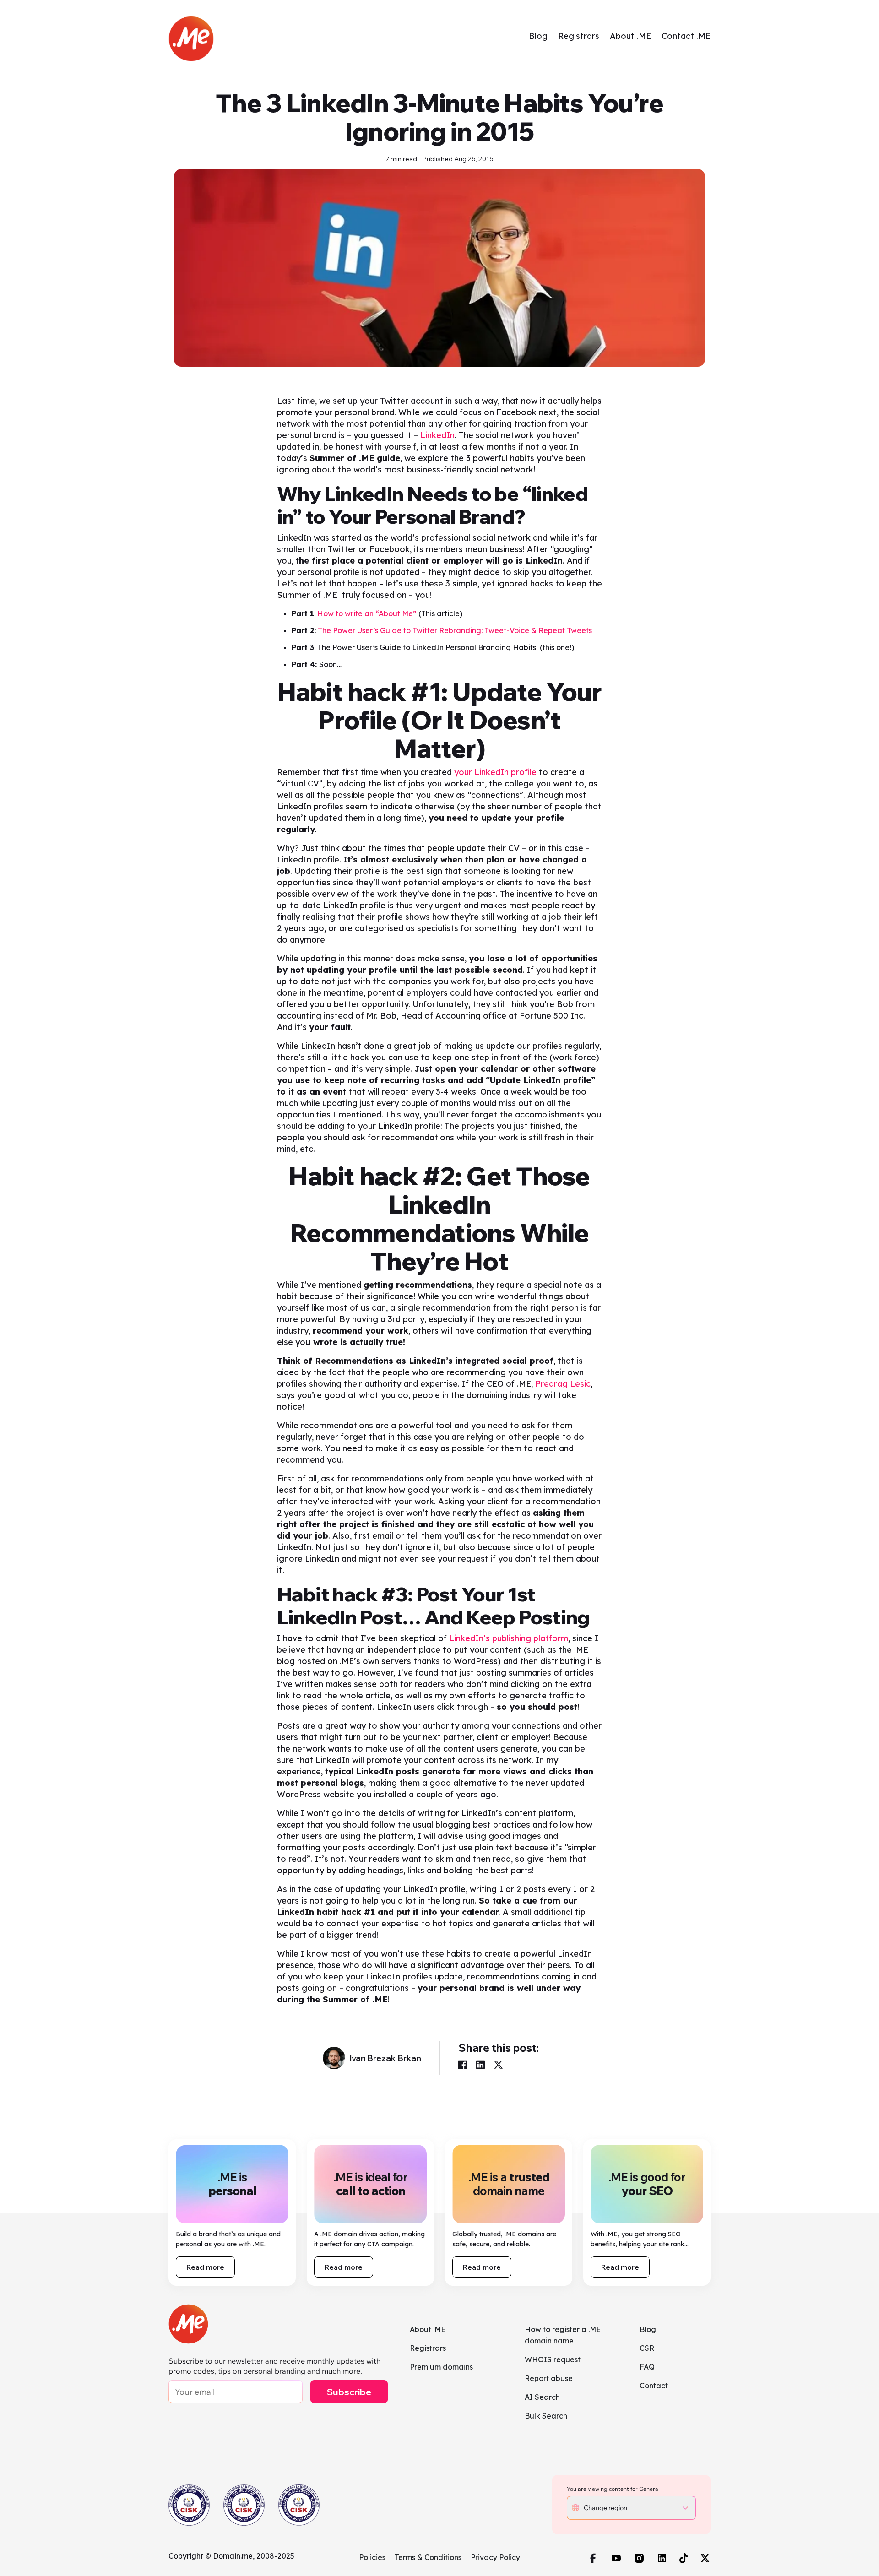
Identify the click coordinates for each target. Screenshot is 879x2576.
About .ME (630, 36)
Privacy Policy (495, 2557)
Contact (654, 2386)
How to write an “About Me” (367, 613)
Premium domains (441, 2367)
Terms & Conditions (428, 2557)
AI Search (542, 2397)
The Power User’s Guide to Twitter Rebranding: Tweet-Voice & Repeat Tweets (455, 630)
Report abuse (549, 2378)
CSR (647, 2348)
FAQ (647, 2367)
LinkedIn (437, 435)
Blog (538, 36)
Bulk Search (546, 2416)
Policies (372, 2557)
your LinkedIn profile (495, 772)
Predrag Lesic (563, 1384)
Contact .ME (686, 36)
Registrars (579, 36)
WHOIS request (553, 2359)
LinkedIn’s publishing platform (509, 1638)
